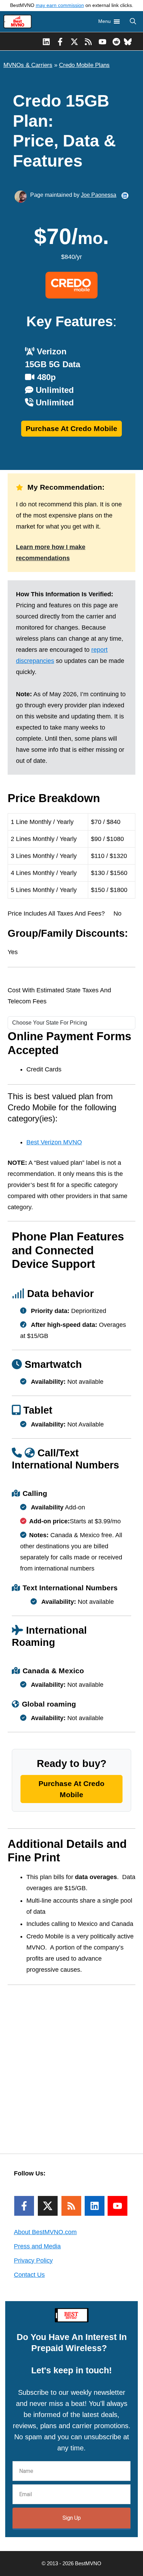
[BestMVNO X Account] (74, 41)
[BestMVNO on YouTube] (103, 41)
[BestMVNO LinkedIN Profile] (46, 41)
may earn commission (60, 5)
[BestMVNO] (18, 22)
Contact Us (29, 2275)
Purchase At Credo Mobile (71, 428)
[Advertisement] (71, 2065)
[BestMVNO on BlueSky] (128, 41)
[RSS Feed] (71, 2206)
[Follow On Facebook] (24, 2206)
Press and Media (37, 2246)
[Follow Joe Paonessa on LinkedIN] (125, 196)
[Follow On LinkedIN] (95, 2206)
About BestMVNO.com (45, 2232)
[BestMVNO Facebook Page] (60, 41)
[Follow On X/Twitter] (48, 2206)
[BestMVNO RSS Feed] (88, 41)
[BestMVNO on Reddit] (116, 41)
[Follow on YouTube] (117, 2206)
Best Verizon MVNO (54, 1142)
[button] (133, 22)
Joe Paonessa (99, 195)
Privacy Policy (33, 2261)
